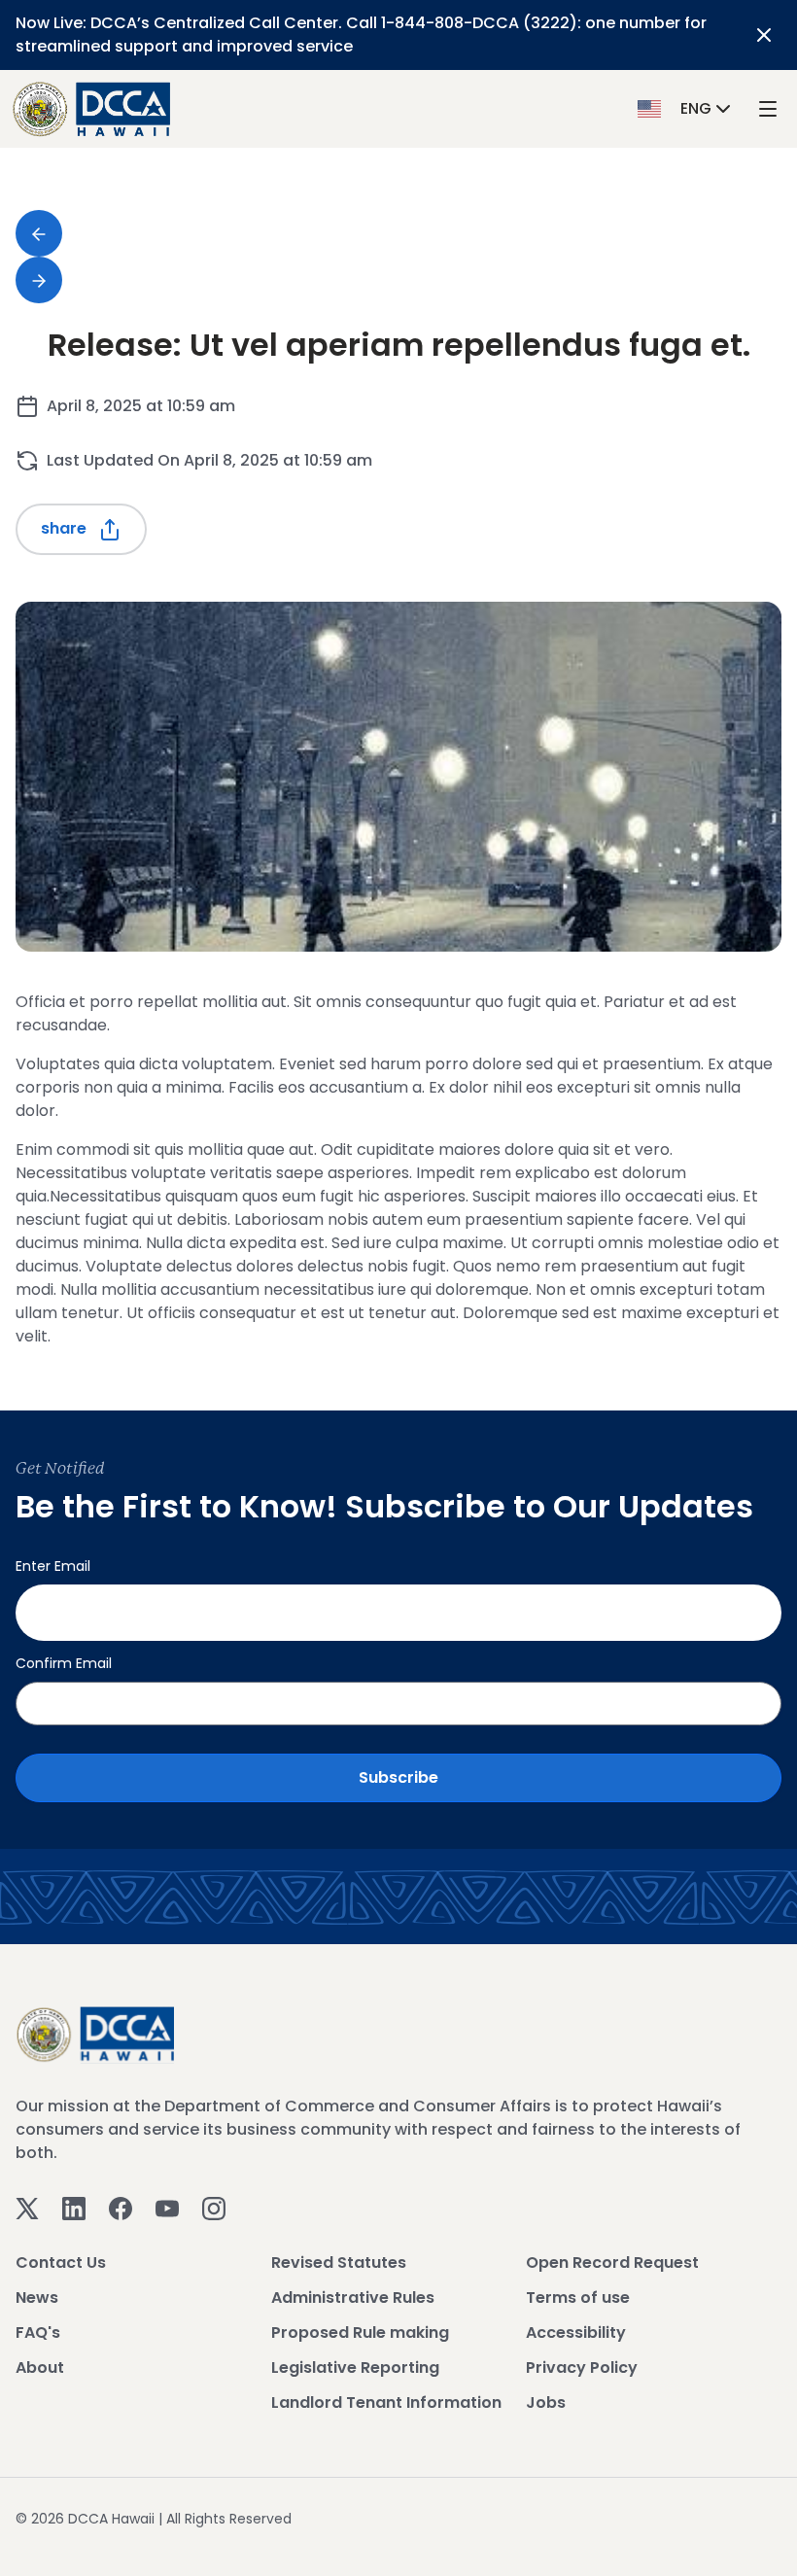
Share (66, 528)
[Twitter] (27, 2207)
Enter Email (53, 1566)
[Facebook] (121, 2207)
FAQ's (38, 2332)
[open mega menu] (768, 109)
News (37, 2298)
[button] (686, 108)
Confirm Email (64, 1663)
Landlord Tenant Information (386, 2402)
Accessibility (576, 2332)
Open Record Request (612, 2263)
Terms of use (578, 2298)
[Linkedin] (74, 2207)
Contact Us (61, 2263)
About (40, 2367)
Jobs (546, 2402)
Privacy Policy (582, 2367)
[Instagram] (214, 2207)
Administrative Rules (353, 2298)
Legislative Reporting (355, 2367)
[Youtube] (167, 2207)
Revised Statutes (339, 2263)
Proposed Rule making (360, 2332)
